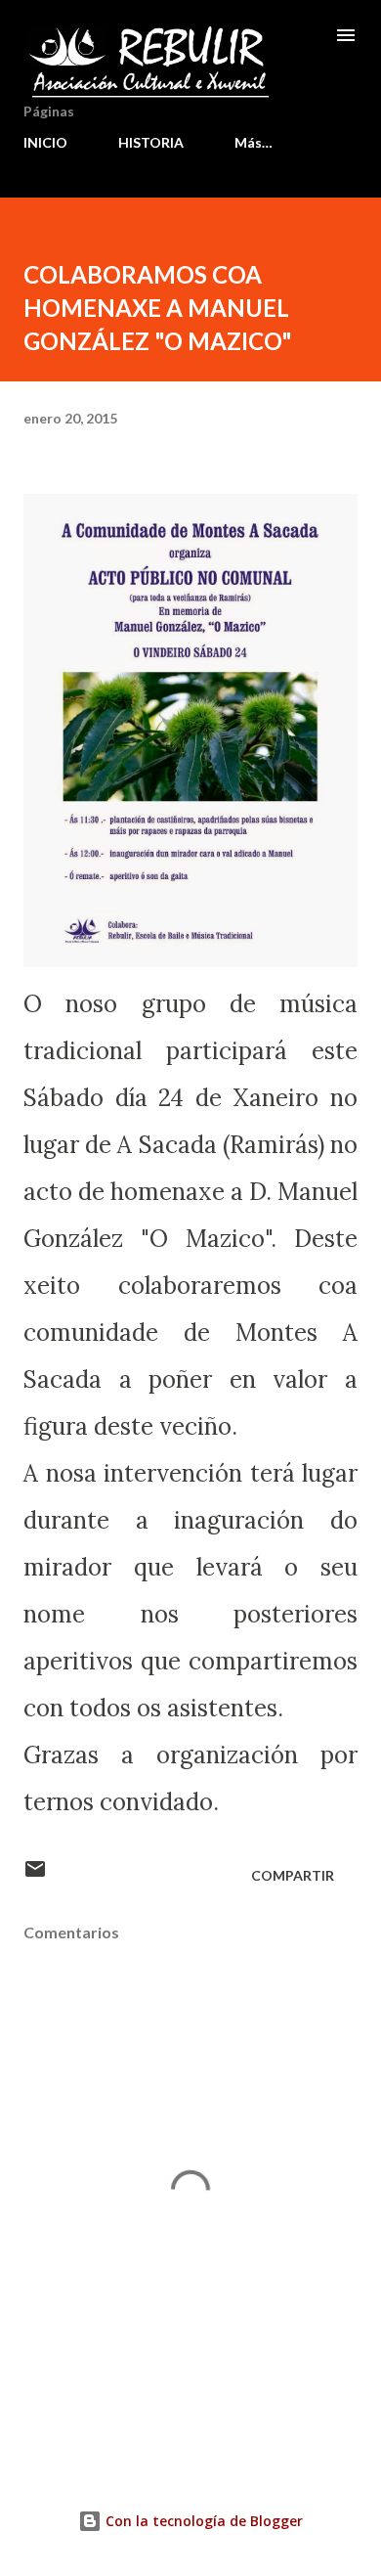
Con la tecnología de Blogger (202, 2521)
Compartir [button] (293, 1875)
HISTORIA (151, 142)
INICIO (45, 142)
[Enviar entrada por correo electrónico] (35, 1875)
